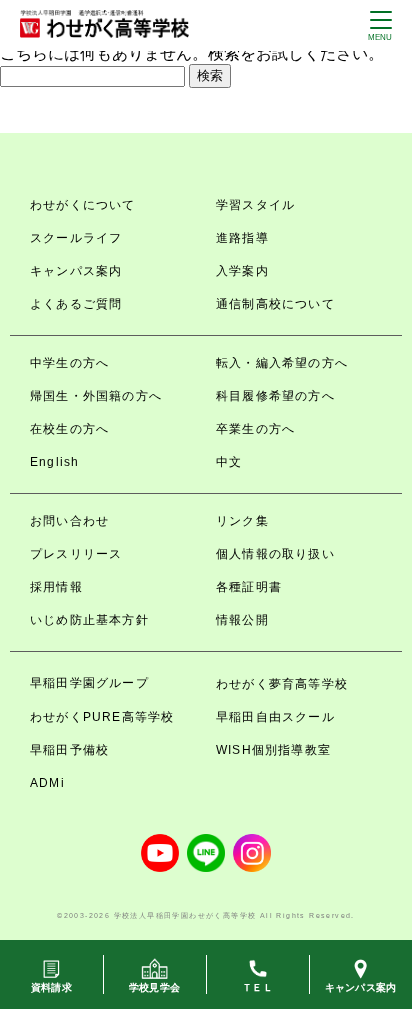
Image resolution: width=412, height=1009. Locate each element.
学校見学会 (154, 987)
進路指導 (242, 238)
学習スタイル (255, 205)
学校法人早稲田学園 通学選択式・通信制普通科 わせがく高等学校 (104, 24)
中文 (229, 462)
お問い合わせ (69, 521)
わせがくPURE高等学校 (102, 717)
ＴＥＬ (257, 987)
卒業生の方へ (255, 429)
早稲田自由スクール (275, 717)
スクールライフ (76, 238)
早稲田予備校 (69, 750)
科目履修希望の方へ (275, 396)
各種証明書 (249, 587)
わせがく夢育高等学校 (282, 684)
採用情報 (56, 587)
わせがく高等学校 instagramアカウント (252, 853)
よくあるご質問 (76, 304)
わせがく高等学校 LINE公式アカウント (206, 853)
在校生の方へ (69, 429)
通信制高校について (275, 304)
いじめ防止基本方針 (89, 620)
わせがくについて (83, 205)
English (54, 462)
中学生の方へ (69, 363)
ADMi (47, 783)
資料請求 (51, 987)
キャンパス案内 (76, 271)
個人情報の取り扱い (275, 554)
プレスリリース (76, 554)
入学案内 (242, 271)
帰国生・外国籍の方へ (96, 396)
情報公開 (242, 620)
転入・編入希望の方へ (282, 363)
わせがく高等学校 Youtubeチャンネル (160, 853)
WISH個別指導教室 (273, 750)
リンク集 (242, 521)
